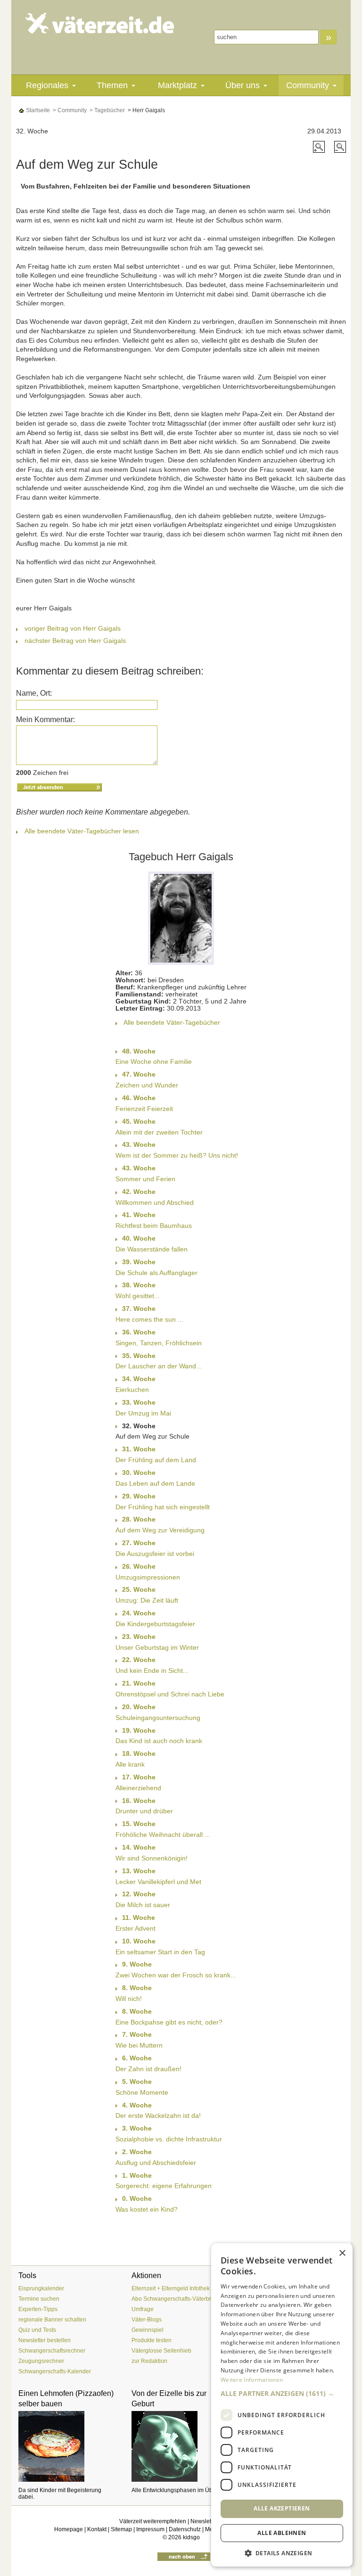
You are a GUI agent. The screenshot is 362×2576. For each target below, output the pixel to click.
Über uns (243, 85)
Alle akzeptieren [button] (282, 2508)
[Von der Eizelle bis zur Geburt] (181, 2446)
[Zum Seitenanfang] (184, 2556)
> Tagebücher (107, 110)
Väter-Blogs (147, 2320)
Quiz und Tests (37, 2330)
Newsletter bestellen (45, 2340)
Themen (112, 85)
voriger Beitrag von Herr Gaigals (73, 628)
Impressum (150, 2529)
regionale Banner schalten (52, 2320)
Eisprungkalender (41, 2288)
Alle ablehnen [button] (282, 2533)
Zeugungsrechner (41, 2361)
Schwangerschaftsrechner (52, 2351)
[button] (282, 2394)
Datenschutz (185, 2529)
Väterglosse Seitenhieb (161, 2351)
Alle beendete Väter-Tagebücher (172, 1022)
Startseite (37, 110)
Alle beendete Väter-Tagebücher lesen (82, 831)
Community (308, 85)
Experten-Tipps (38, 2309)
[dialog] (282, 2405)
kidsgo (191, 2537)
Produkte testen (152, 2340)
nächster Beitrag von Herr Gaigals (75, 641)
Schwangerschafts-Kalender (55, 2371)
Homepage (69, 2529)
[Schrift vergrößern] (320, 146)
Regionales (47, 85)
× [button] (342, 2253)
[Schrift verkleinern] (340, 146)
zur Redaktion (149, 2361)
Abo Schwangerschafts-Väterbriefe (176, 2299)
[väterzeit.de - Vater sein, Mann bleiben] (100, 23)
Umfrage (143, 2309)
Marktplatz (177, 85)
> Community (69, 110)
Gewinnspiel (148, 2330)
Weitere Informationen (252, 2380)
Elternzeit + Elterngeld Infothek (171, 2288)
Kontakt (97, 2529)
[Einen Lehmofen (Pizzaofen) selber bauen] (68, 2446)
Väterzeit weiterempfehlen (153, 2521)
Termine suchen (39, 2299)
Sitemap (121, 2529)
